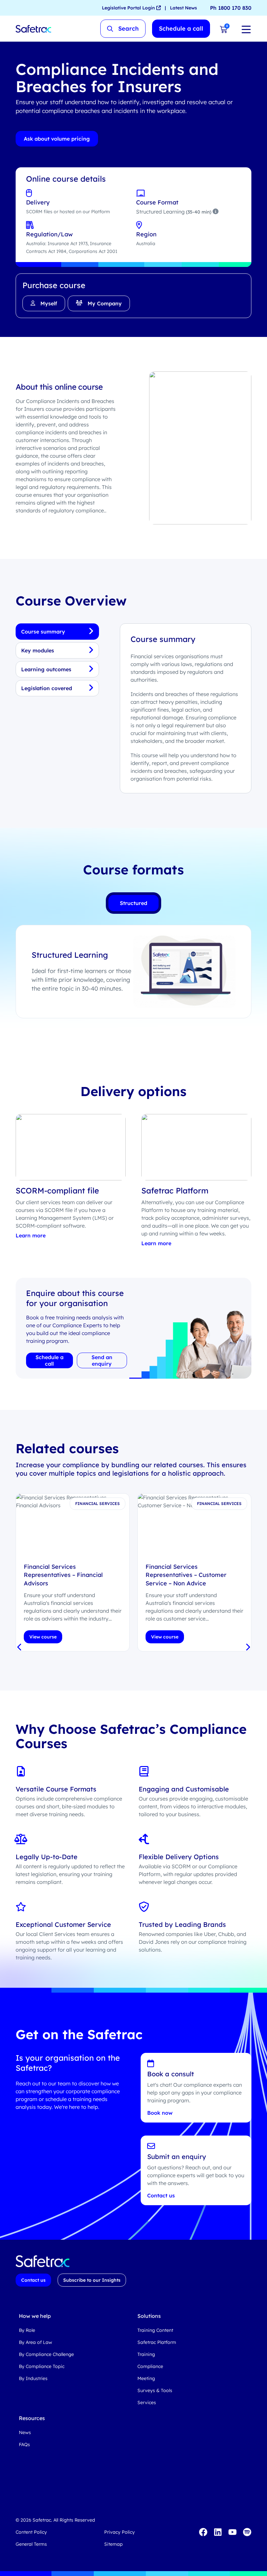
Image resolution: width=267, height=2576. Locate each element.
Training (146, 2354)
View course (43, 1637)
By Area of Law (35, 2342)
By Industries (33, 2378)
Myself (49, 303)
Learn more (31, 1235)
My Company (105, 303)
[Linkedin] (218, 2532)
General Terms (31, 2544)
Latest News (183, 8)
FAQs (24, 2444)
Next (247, 1648)
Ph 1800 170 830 (231, 8)
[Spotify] (247, 2532)
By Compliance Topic (42, 2366)
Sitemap (113, 2544)
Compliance (150, 2366)
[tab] (133, 903)
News (25, 2432)
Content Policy (31, 2532)
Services (147, 2402)
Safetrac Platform (157, 2342)
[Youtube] (232, 2532)
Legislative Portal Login (129, 8)
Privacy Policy (119, 2532)
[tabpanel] (73, 1572)
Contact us (161, 2195)
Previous (20, 1648)
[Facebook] (203, 2532)
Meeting (146, 2378)
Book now (160, 2113)
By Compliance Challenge (46, 2354)
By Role (27, 2330)
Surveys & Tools (155, 2390)
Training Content (155, 2330)
